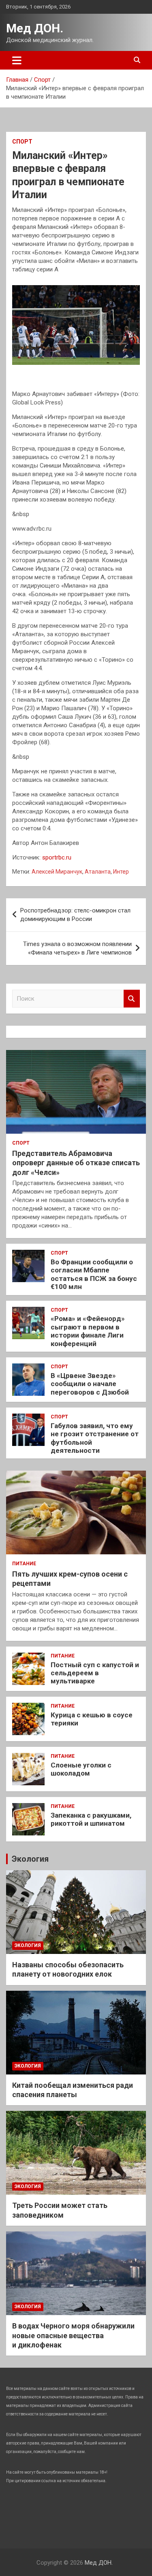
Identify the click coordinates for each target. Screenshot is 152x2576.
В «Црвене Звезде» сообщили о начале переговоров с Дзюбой (90, 1384)
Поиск (132, 999)
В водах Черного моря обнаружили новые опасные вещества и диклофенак (73, 2335)
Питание (24, 1564)
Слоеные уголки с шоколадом (81, 1769)
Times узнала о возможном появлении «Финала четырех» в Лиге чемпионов (77, 948)
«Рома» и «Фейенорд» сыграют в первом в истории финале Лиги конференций (88, 1331)
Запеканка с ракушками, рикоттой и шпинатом (91, 1819)
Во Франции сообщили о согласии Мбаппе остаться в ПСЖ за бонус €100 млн (94, 1274)
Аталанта (98, 872)
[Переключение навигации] (17, 60)
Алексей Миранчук (57, 872)
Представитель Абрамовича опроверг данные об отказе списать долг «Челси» (76, 1163)
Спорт (22, 142)
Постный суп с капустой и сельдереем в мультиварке (95, 1673)
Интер (121, 872)
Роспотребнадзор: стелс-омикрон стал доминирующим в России (75, 915)
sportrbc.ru (57, 857)
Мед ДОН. (35, 28)
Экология (30, 1859)
